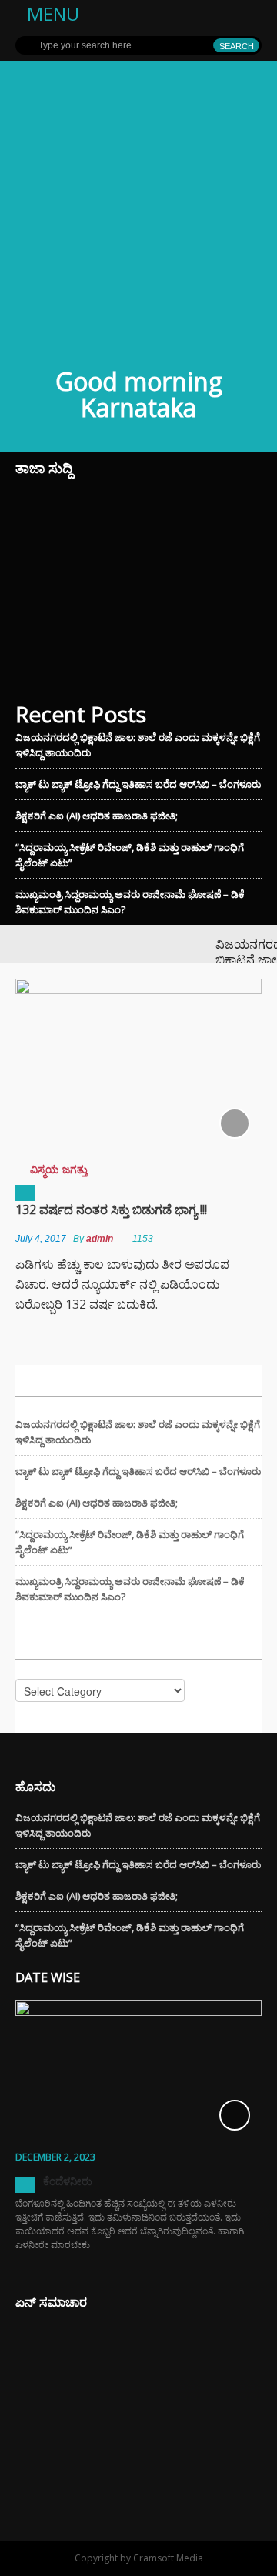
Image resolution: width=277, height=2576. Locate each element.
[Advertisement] (138, 207)
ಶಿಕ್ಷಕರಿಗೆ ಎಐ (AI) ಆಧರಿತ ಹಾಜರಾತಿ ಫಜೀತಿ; (97, 816)
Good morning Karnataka (139, 394)
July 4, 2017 (41, 1239)
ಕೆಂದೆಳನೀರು (68, 2181)
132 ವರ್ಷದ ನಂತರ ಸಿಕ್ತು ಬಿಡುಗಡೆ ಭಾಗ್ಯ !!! (111, 1210)
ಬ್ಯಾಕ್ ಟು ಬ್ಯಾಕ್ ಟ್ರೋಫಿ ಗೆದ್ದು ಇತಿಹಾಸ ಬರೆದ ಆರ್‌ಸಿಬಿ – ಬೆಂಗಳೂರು (138, 784)
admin (100, 1239)
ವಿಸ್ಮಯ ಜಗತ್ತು (59, 1169)
